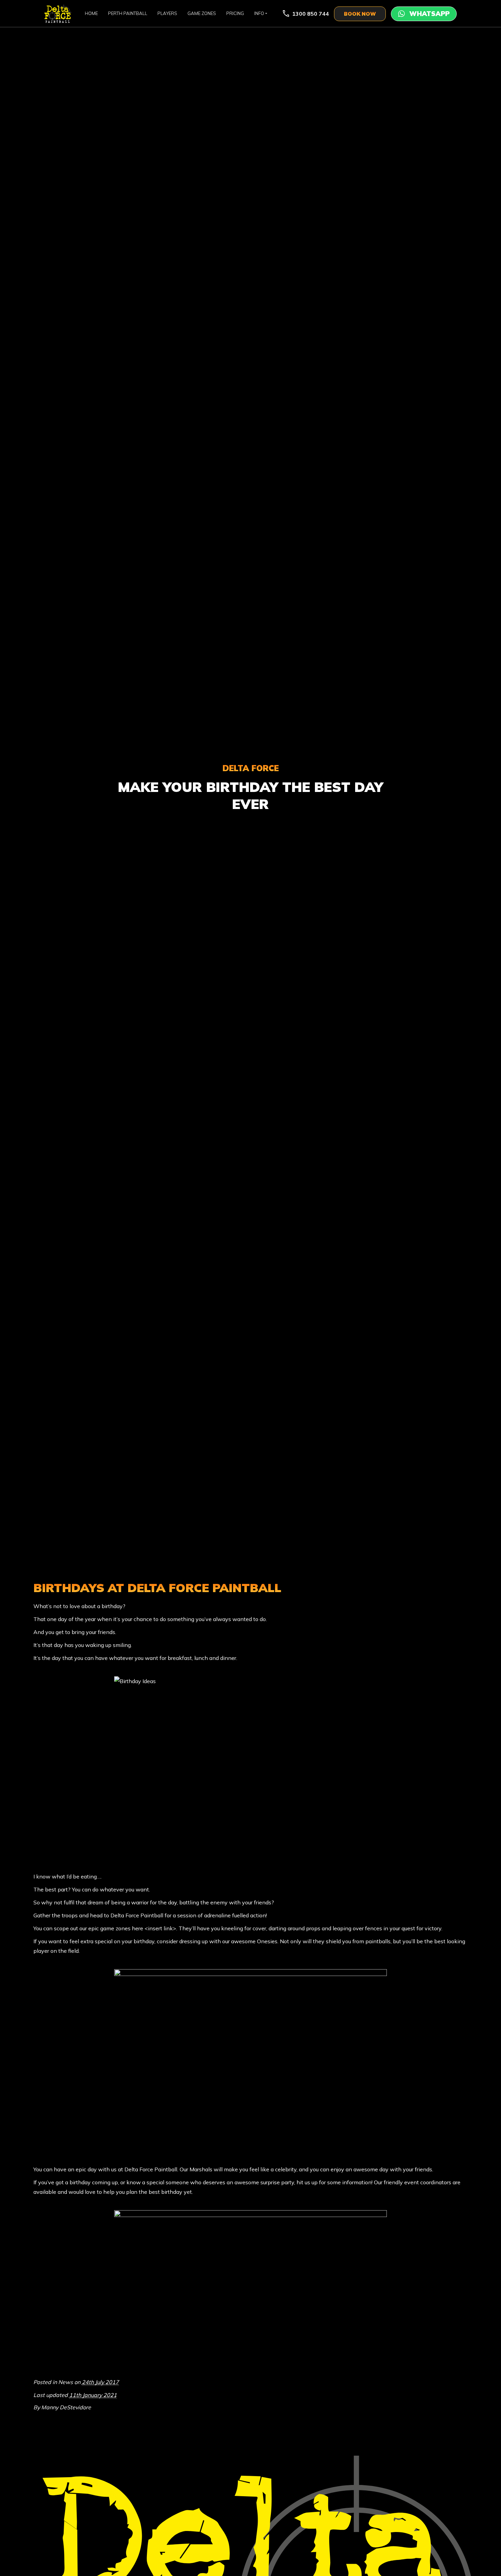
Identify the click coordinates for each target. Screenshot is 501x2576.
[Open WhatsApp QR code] (424, 14)
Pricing (235, 13)
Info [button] (259, 13)
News (66, 2382)
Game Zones (202, 13)
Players (167, 13)
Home (91, 13)
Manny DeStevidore (66, 2407)
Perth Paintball (128, 13)
